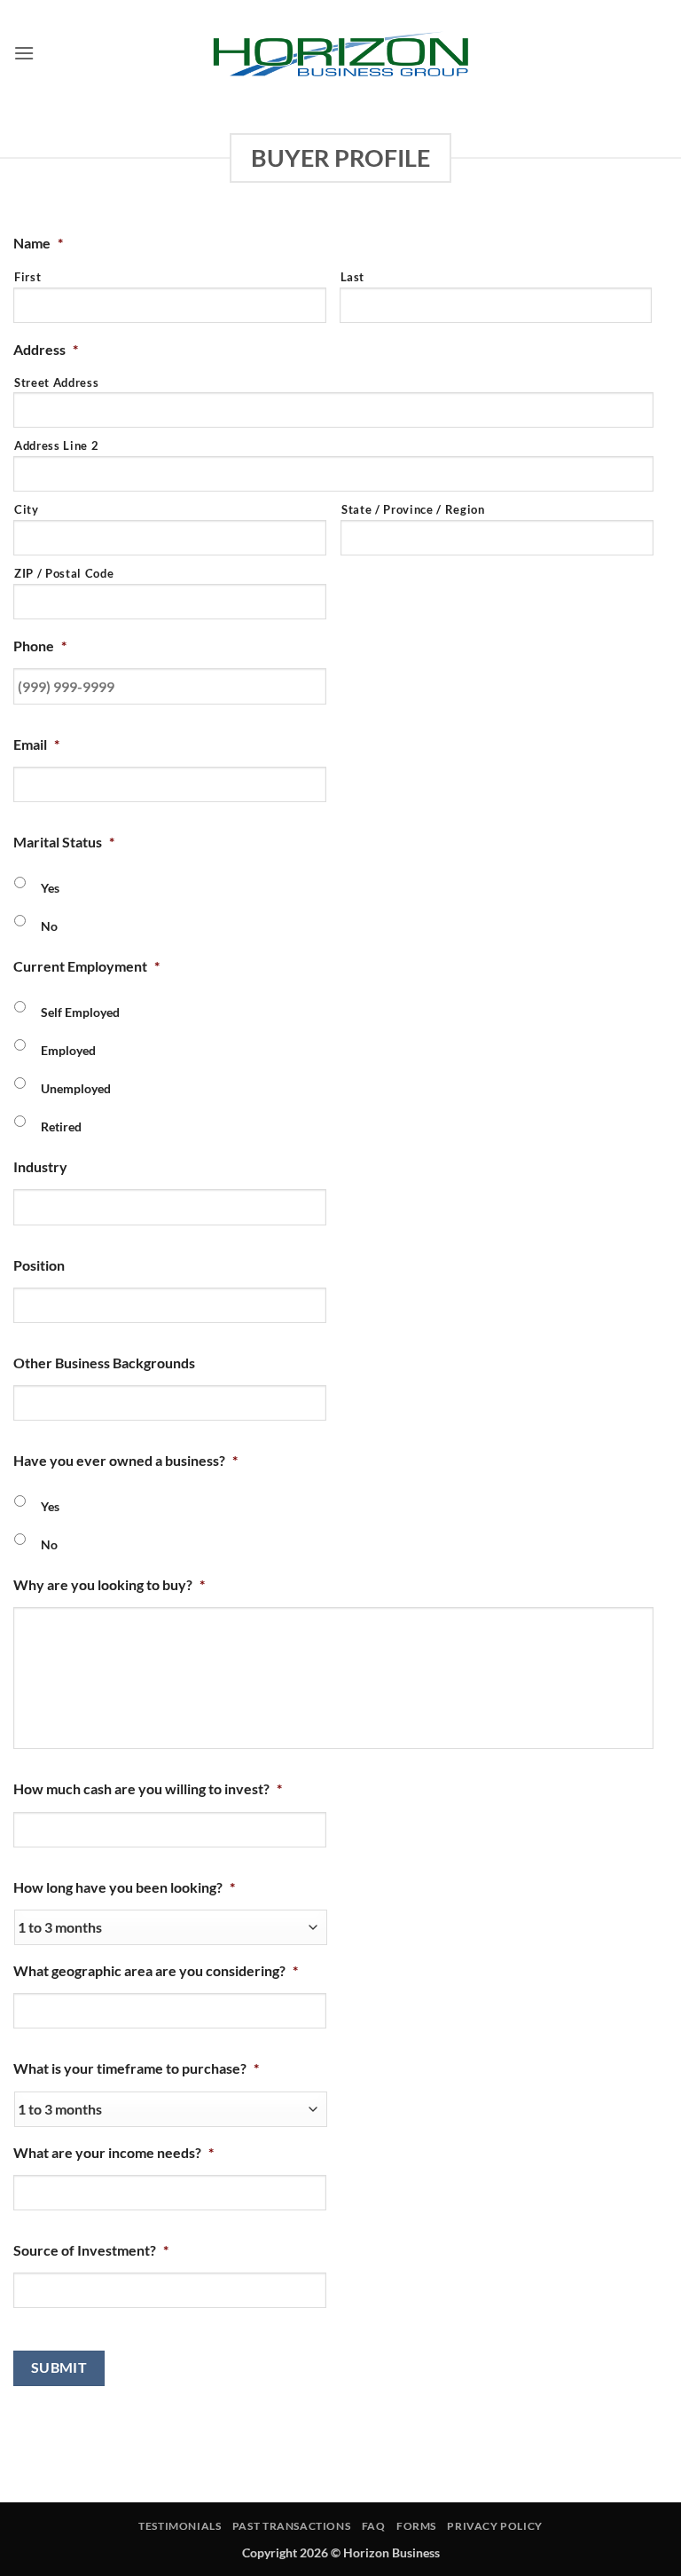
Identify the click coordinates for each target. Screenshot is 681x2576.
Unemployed (76, 1088)
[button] (24, 53)
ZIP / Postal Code (64, 573)
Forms (416, 2526)
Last (353, 277)
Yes (50, 888)
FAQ (374, 2526)
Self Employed (80, 1012)
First (27, 277)
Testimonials (180, 2526)
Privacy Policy (495, 2526)
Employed (68, 1050)
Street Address (56, 382)
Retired (61, 1127)
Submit (59, 2367)
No (49, 926)
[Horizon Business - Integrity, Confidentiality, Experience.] (340, 53)
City (27, 509)
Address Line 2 (56, 445)
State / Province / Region (413, 509)
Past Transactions (291, 2526)
